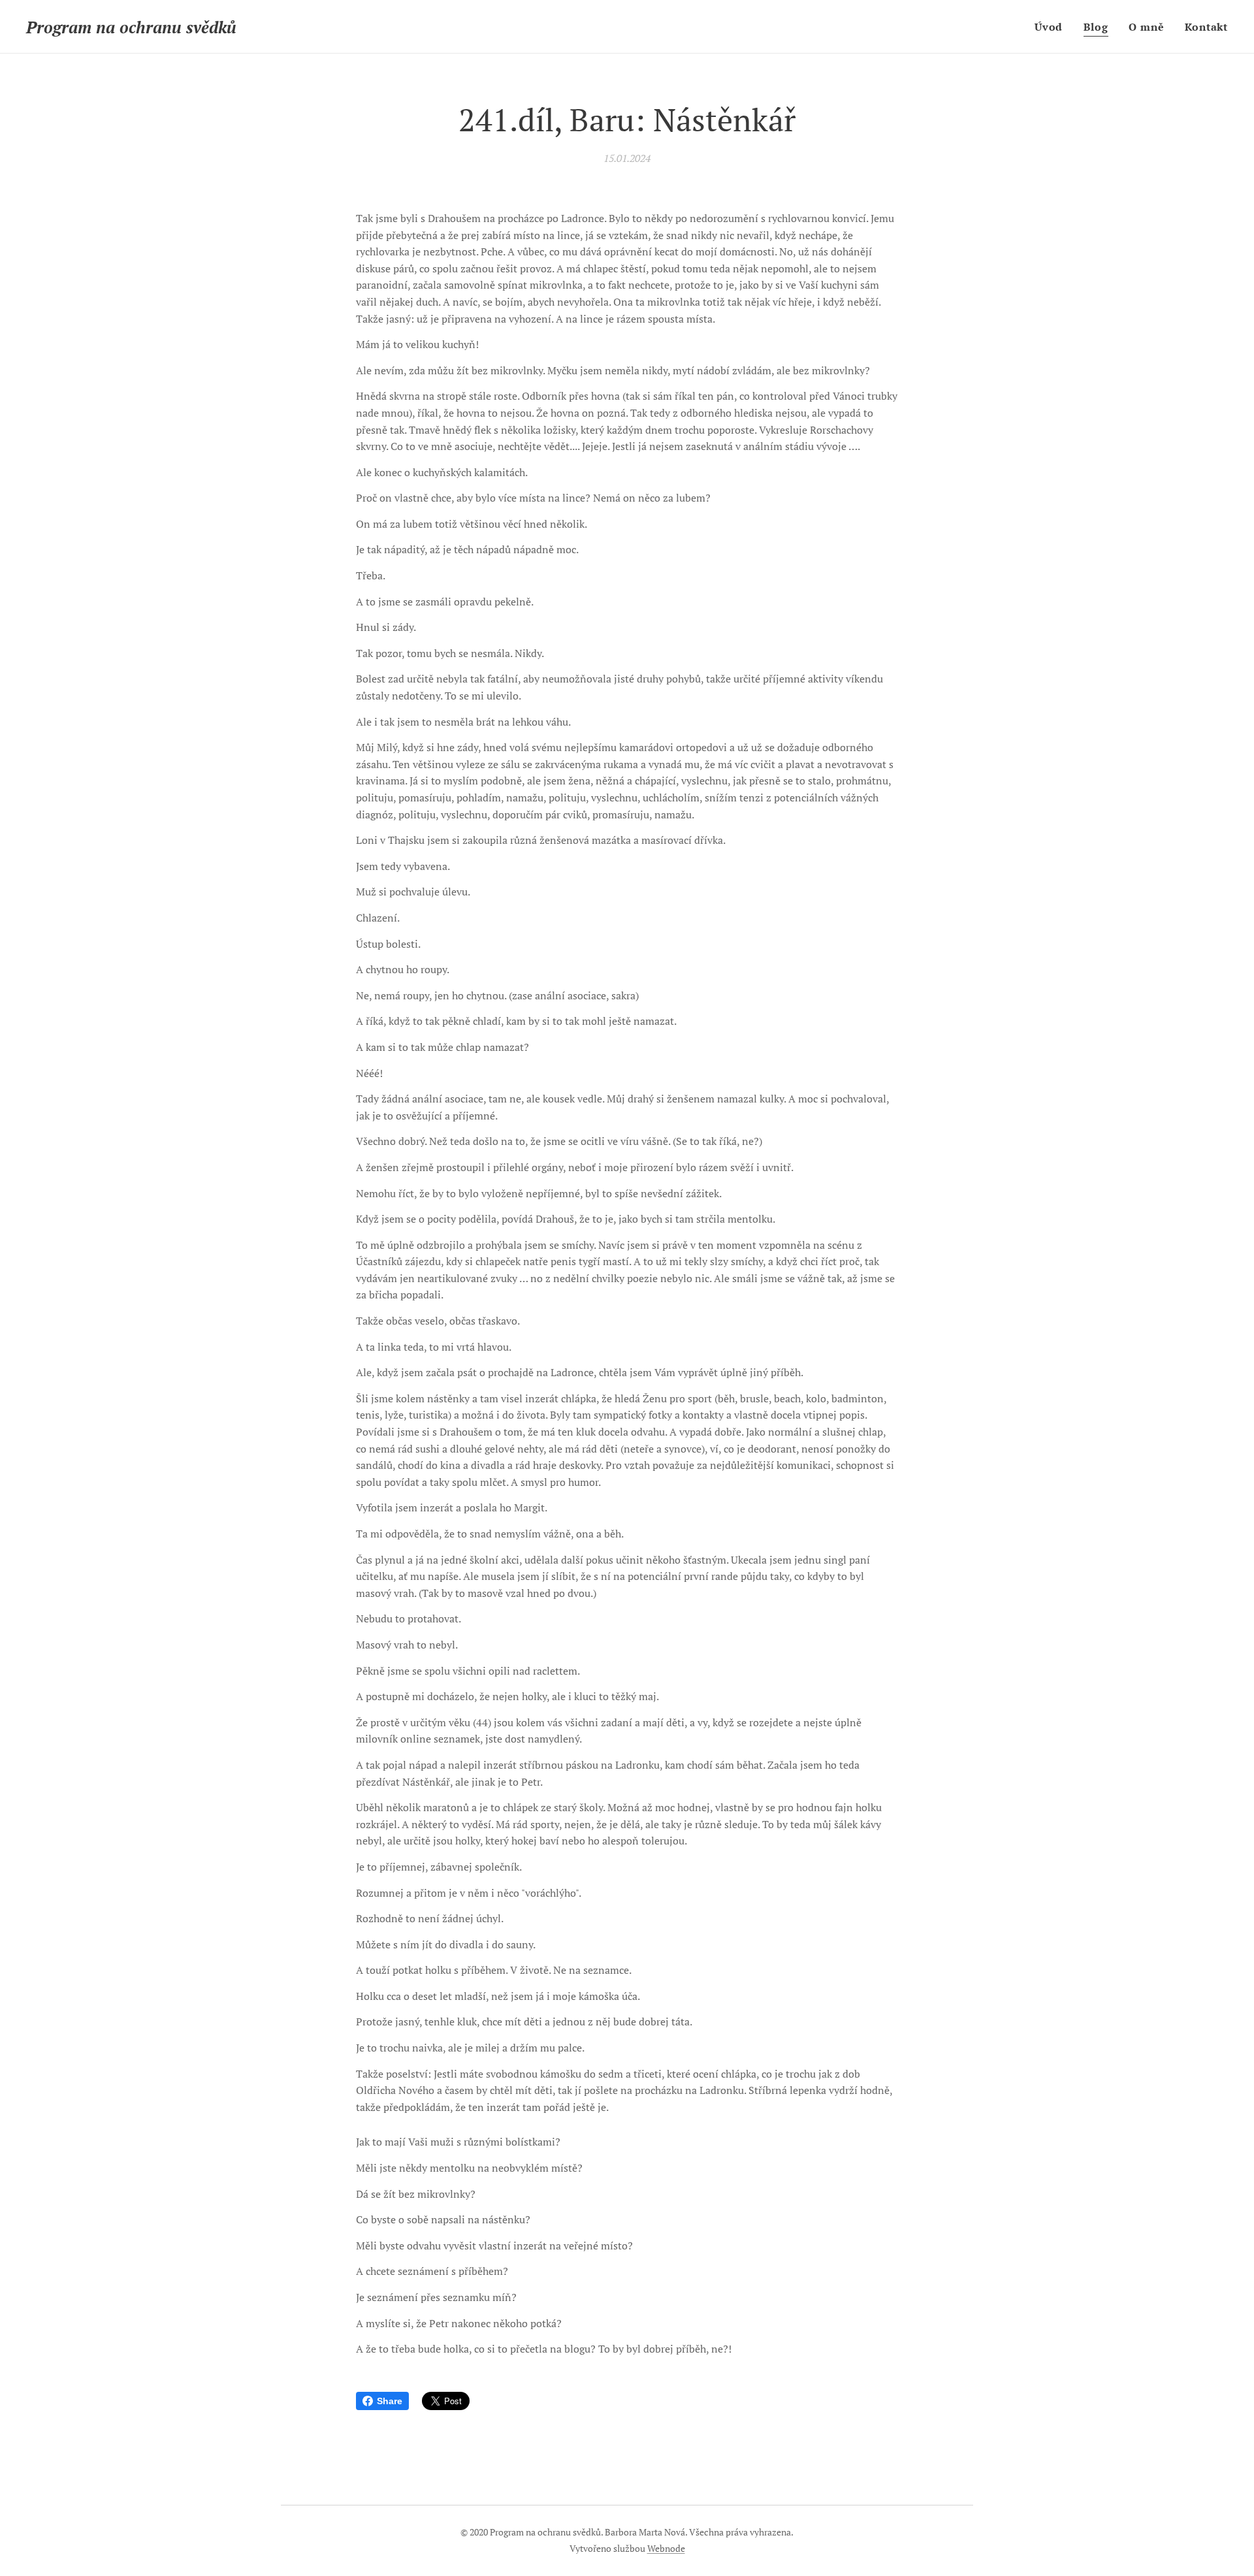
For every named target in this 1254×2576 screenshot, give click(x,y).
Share (390, 2401)
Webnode (666, 2548)
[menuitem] (1052, 27)
